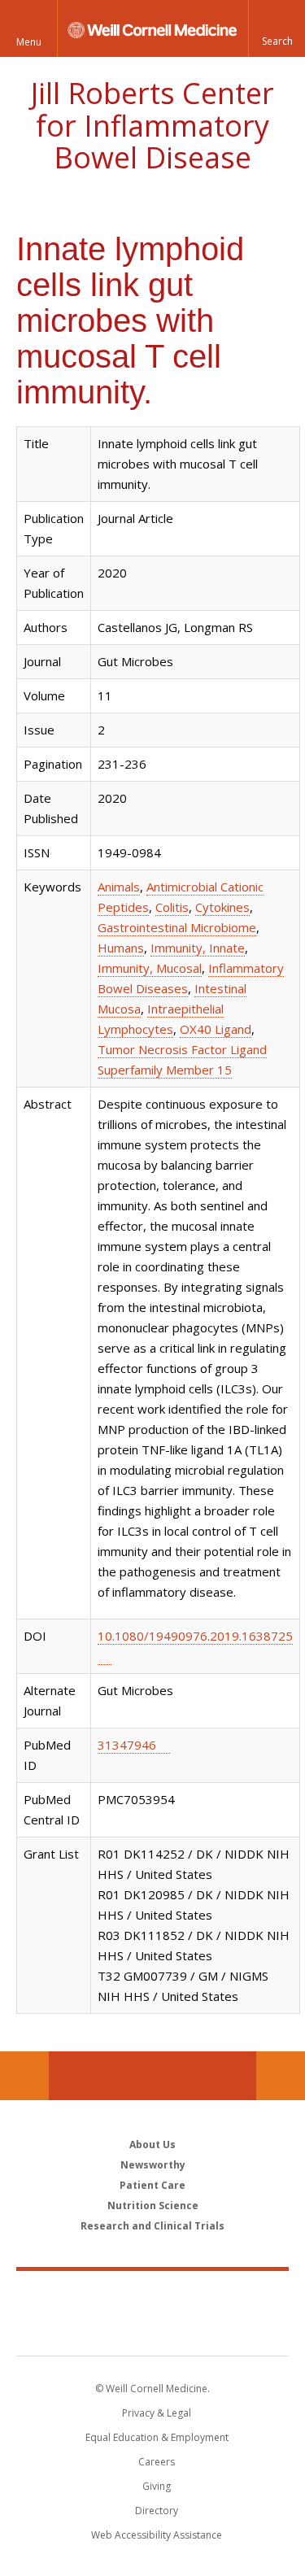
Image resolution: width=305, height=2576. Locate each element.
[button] (277, 28)
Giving (157, 2486)
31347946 (127, 1745)
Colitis (172, 907)
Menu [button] (29, 42)
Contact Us (281, 2076)
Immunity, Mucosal (150, 968)
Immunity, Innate (198, 948)
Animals (119, 887)
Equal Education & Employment (157, 2437)
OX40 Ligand (216, 1029)
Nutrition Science (153, 2206)
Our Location (24, 2076)
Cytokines (222, 907)
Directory (157, 2511)
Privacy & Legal (157, 2413)
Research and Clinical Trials (152, 2226)
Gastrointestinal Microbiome (177, 927)
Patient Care (152, 2185)
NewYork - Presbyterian (152, 2330)
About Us (152, 2144)
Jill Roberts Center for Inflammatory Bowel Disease (152, 125)
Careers (157, 2462)
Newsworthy (153, 2165)
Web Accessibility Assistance (157, 2535)
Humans (121, 948)
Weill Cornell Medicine (153, 2295)
